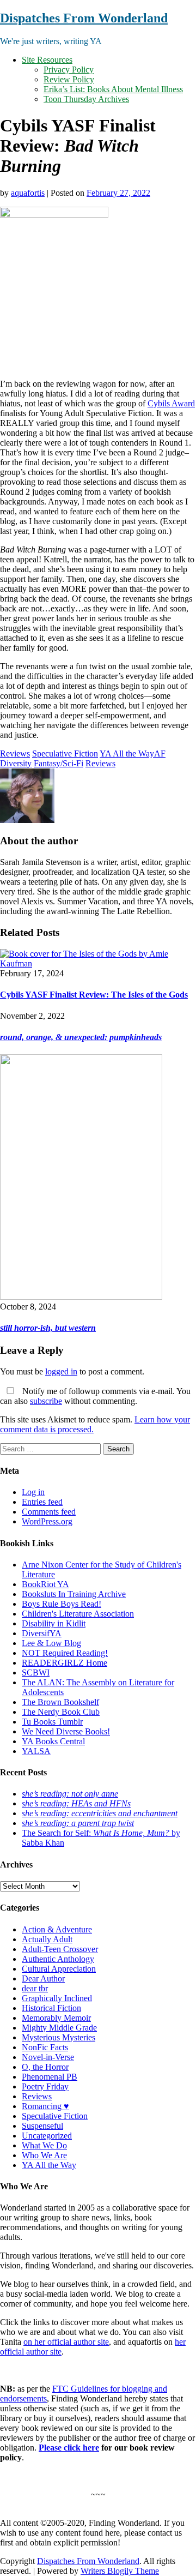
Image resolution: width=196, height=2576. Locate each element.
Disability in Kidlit (54, 1623)
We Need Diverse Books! (66, 1731)
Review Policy (69, 79)
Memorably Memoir (56, 2018)
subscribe (46, 1401)
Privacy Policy (69, 70)
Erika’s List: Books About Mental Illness (113, 89)
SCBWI (36, 1673)
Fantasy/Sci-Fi (59, 763)
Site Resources (47, 60)
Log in (33, 1492)
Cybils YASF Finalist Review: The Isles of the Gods (94, 995)
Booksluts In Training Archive (74, 1594)
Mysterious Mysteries (59, 2037)
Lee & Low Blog (51, 1643)
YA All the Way (127, 753)
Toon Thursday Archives (86, 99)
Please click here (69, 2448)
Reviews (15, 753)
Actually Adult (47, 1939)
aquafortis (28, 193)
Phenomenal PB (50, 2077)
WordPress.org (47, 1521)
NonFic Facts (45, 2047)
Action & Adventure (57, 1929)
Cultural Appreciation (59, 1969)
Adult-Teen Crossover (60, 1949)
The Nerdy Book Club (61, 1712)
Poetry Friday (45, 2086)
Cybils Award (171, 403)
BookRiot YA (45, 1584)
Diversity (16, 763)
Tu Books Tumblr (52, 1722)
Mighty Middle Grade (59, 2028)
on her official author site (66, 2342)
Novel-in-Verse (48, 2057)
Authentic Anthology (58, 1959)
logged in (61, 1371)
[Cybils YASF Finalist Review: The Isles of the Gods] (98, 963)
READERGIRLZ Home (65, 1663)
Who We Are (44, 2155)
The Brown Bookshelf (60, 1702)
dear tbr (35, 1988)
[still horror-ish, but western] (81, 1297)
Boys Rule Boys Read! (62, 1604)
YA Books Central (53, 1741)
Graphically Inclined (57, 1998)
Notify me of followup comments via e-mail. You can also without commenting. (95, 1396)
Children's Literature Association (78, 1614)
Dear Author (43, 1978)
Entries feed (42, 1502)
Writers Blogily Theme (120, 2571)
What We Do (44, 2145)
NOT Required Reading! (65, 1653)
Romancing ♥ (45, 2106)
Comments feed (49, 1512)
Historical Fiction (51, 2008)
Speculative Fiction (65, 753)
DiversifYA (42, 1633)
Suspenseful (42, 2126)
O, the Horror (45, 2067)
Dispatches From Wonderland (84, 18)
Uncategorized (47, 2136)
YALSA (36, 1751)
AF (160, 753)
